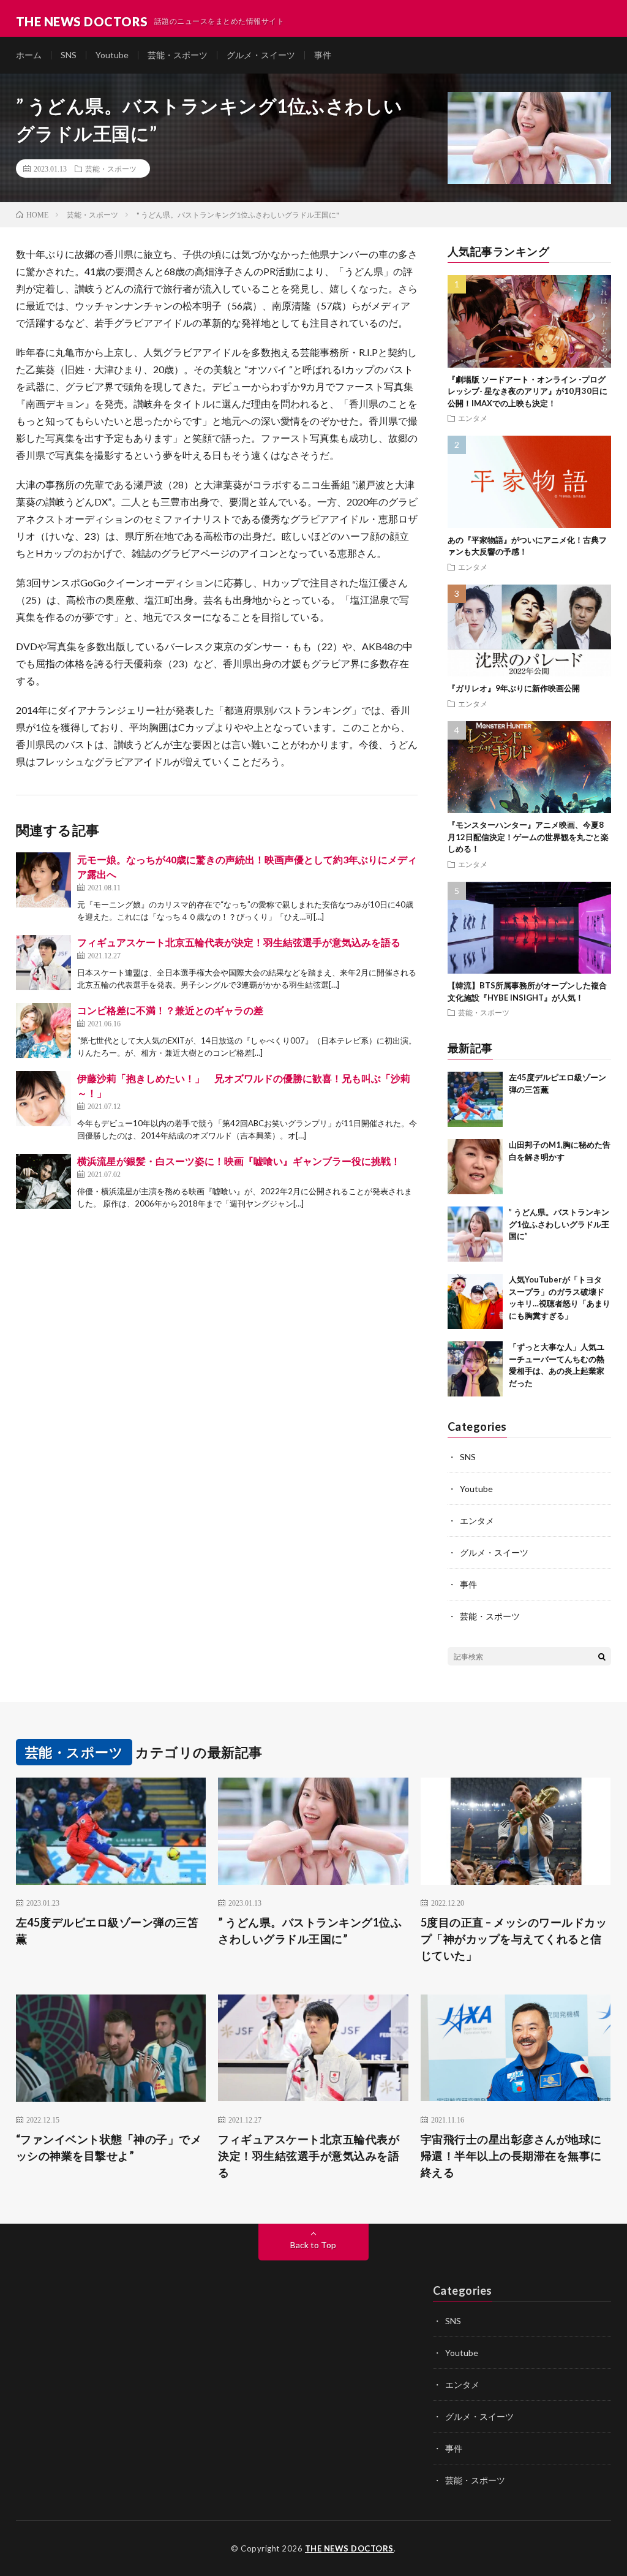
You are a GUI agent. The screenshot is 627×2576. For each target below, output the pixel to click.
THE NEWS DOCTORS (349, 2548)
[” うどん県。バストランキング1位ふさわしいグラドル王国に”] (475, 1234)
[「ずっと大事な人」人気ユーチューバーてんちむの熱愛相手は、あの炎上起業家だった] (475, 1369)
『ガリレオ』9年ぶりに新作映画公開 (514, 688)
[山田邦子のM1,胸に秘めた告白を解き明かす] (475, 1167)
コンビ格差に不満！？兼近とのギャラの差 (170, 1010)
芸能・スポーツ (178, 55)
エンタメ (473, 418)
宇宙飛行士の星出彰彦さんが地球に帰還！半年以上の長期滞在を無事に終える (511, 2156)
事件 (323, 55)
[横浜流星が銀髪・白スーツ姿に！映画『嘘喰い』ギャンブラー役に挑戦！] (43, 1181)
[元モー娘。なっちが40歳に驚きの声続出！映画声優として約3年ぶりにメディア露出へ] (43, 880)
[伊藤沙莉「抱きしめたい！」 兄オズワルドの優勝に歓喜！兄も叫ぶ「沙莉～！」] (43, 1099)
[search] (602, 1656)
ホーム (29, 55)
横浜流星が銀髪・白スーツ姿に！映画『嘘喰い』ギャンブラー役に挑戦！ (239, 1161)
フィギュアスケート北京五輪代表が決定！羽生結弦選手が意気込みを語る (239, 942)
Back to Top (313, 2245)
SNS (69, 55)
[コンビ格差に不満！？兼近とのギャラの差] (43, 1031)
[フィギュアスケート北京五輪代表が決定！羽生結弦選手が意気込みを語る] (43, 963)
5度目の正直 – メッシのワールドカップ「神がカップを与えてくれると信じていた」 (514, 1939)
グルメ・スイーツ (261, 55)
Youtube (112, 55)
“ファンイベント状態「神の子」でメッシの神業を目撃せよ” (109, 2147)
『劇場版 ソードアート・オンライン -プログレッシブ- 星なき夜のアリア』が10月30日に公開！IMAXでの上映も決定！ (528, 391)
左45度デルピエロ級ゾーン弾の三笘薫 (107, 1930)
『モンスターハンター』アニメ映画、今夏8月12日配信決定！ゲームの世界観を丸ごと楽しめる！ (528, 837)
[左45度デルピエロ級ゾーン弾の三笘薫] (475, 1099)
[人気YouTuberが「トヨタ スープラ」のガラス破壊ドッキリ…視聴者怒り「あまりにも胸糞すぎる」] (475, 1301)
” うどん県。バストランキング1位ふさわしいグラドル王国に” (559, 1224)
